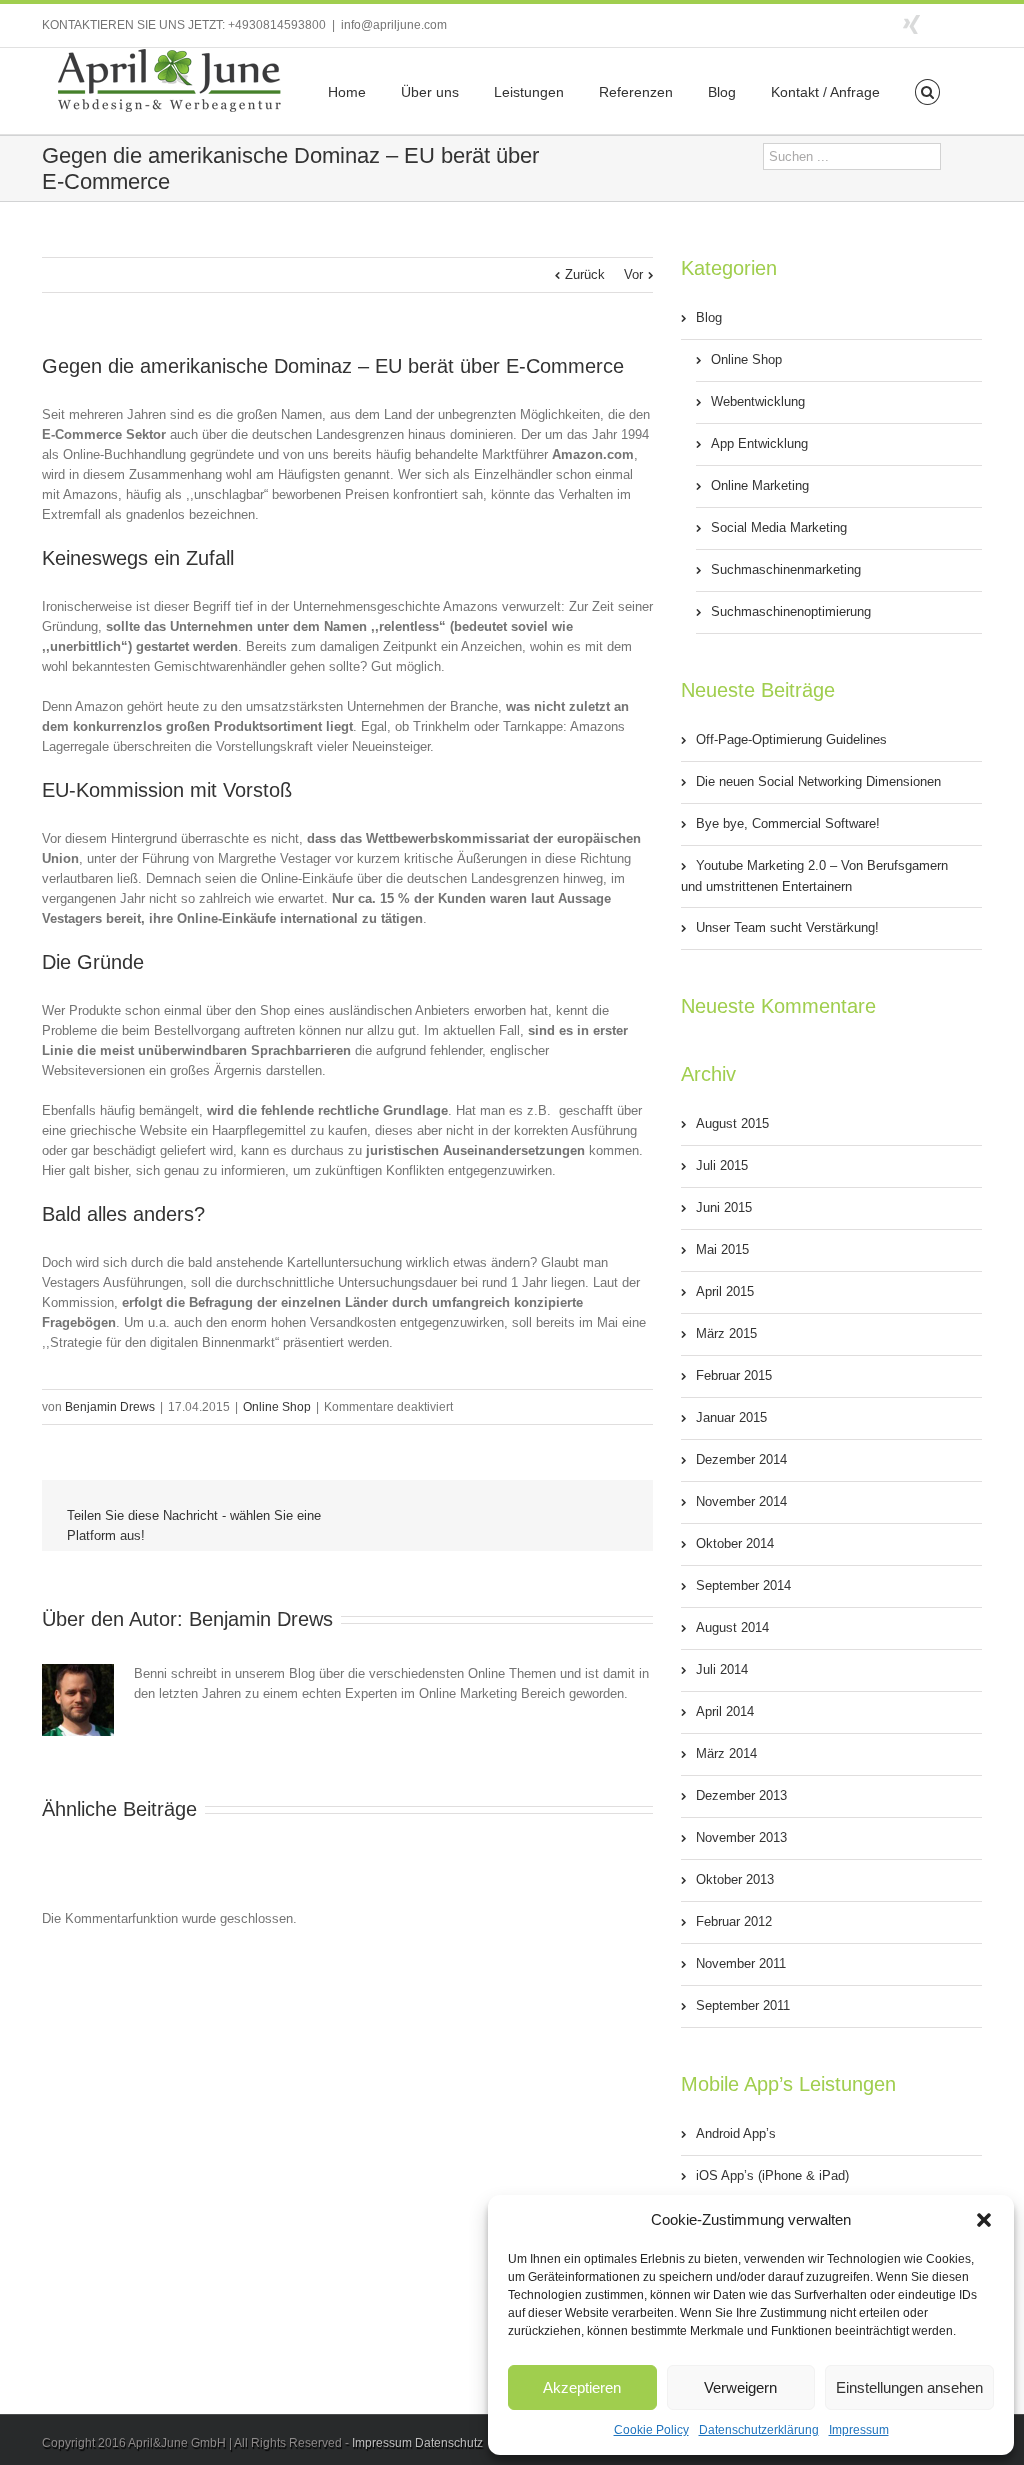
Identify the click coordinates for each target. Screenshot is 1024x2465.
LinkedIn (431, 1580)
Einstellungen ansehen (909, 2387)
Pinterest (567, 1584)
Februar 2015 (734, 1375)
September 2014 (743, 1585)
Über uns (430, 92)
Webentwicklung (758, 401)
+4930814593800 (277, 25)
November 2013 (741, 1837)
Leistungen (529, 92)
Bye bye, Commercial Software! (788, 823)
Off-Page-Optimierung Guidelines (791, 739)
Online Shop (277, 1407)
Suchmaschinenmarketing (786, 569)
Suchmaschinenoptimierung (791, 611)
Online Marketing (760, 485)
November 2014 (741, 1501)
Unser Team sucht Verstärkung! (787, 927)
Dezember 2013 (741, 1795)
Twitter (946, 23)
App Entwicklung (759, 443)
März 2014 (726, 1753)
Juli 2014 (722, 1669)
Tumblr (522, 1582)
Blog (722, 92)
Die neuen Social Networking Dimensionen (818, 781)
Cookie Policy (651, 2430)
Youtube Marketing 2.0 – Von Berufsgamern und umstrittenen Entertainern (814, 876)
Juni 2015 (724, 1207)
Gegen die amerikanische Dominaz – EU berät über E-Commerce (333, 366)
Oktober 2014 (735, 1543)
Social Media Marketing (779, 527)
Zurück (585, 274)
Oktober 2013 (735, 1879)
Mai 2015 (722, 1249)
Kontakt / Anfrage (825, 92)
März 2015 (726, 1333)
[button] (984, 2220)
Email (614, 1583)
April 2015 (725, 1291)
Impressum (859, 2430)
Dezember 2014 (741, 1459)
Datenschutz (449, 2443)
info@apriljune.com (394, 25)
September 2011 (743, 2005)
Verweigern (740, 2387)
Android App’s (736, 2133)
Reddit (476, 1581)
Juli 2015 (722, 1165)
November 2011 (741, 1963)
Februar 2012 (734, 1921)
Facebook (977, 23)
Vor (633, 274)
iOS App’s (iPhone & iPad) (772, 2175)
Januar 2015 (731, 1417)
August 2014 (732, 1627)
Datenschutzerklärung (759, 2430)
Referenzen (636, 92)
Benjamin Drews (110, 1407)
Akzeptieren (582, 2387)
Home (347, 92)
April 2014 (725, 1711)
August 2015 (732, 1123)
